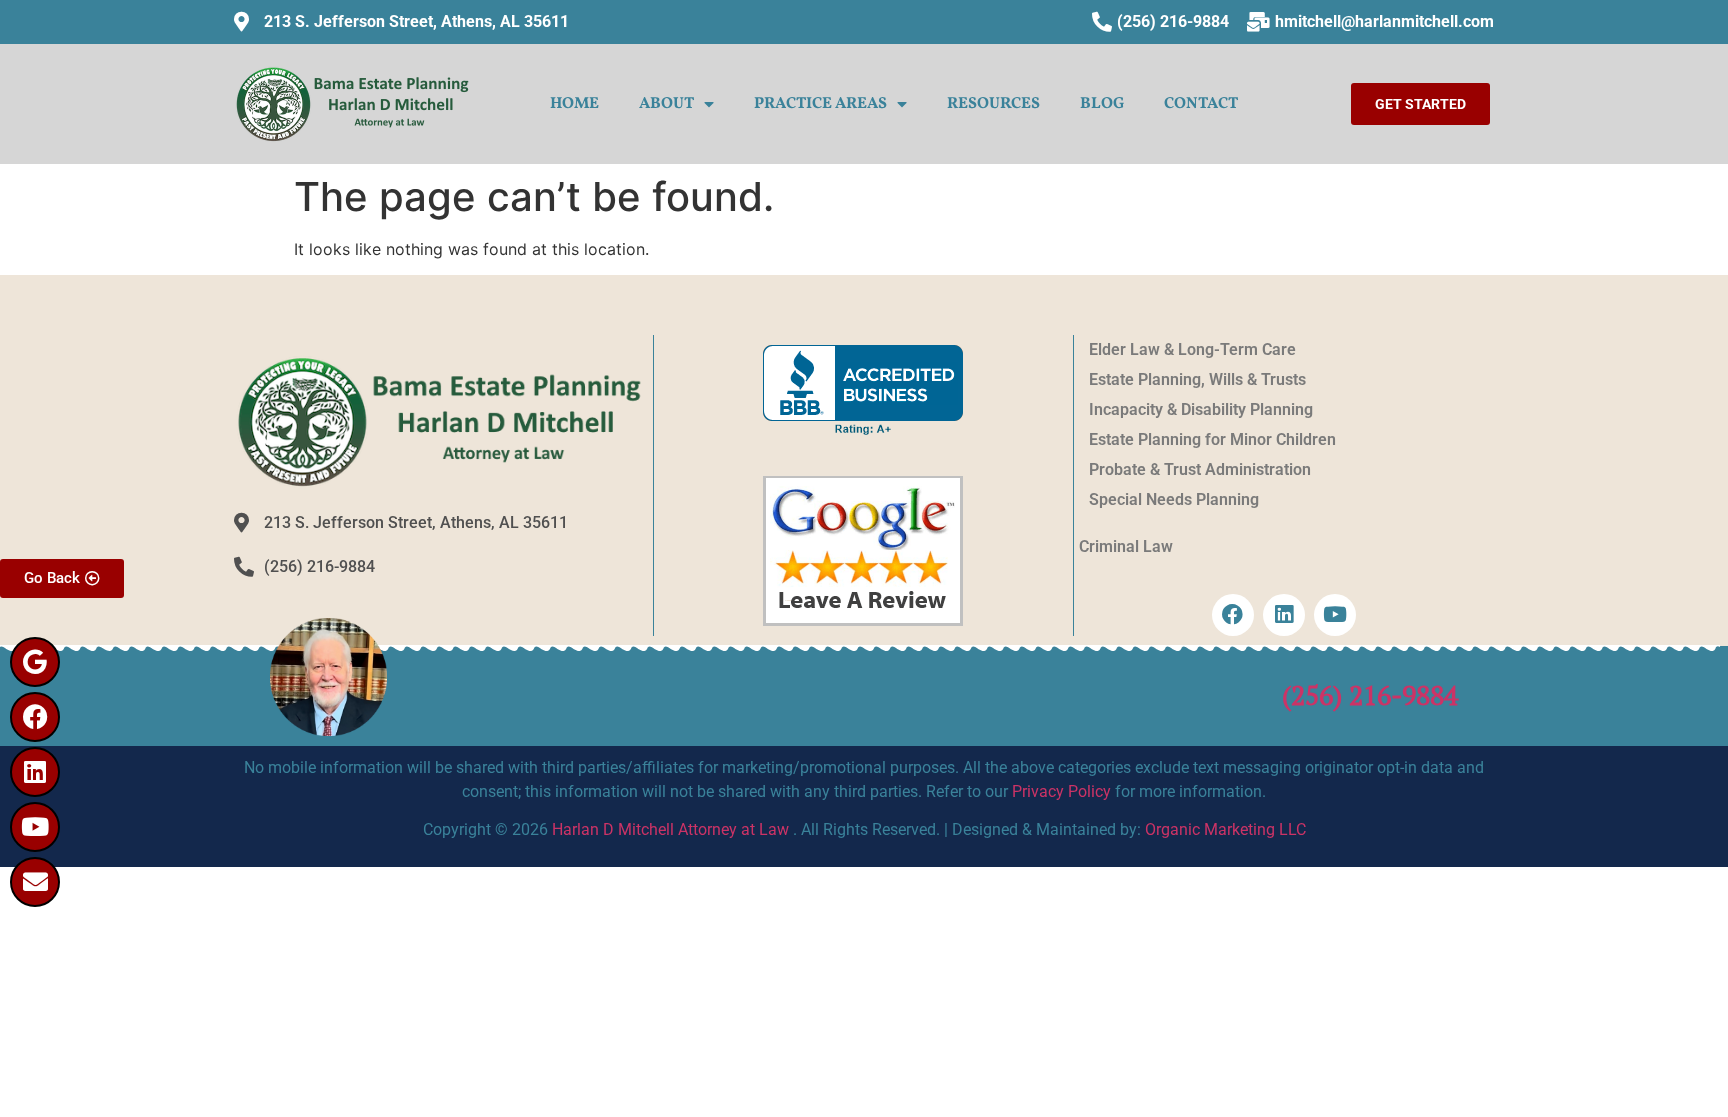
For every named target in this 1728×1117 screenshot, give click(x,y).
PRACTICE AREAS (820, 104)
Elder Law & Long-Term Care (1192, 349)
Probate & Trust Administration (1200, 469)
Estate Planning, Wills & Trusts (1197, 379)
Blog (1102, 104)
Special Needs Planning (1174, 499)
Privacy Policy (1061, 791)
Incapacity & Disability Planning (1201, 409)
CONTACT (1201, 104)
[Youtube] (35, 827)
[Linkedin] (35, 772)
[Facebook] (35, 717)
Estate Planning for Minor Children (1212, 439)
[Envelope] (35, 882)
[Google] (35, 662)
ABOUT (666, 104)
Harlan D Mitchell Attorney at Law (670, 829)
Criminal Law (1126, 546)
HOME (574, 104)
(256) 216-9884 (1370, 695)
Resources (993, 104)
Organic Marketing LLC (1225, 829)
